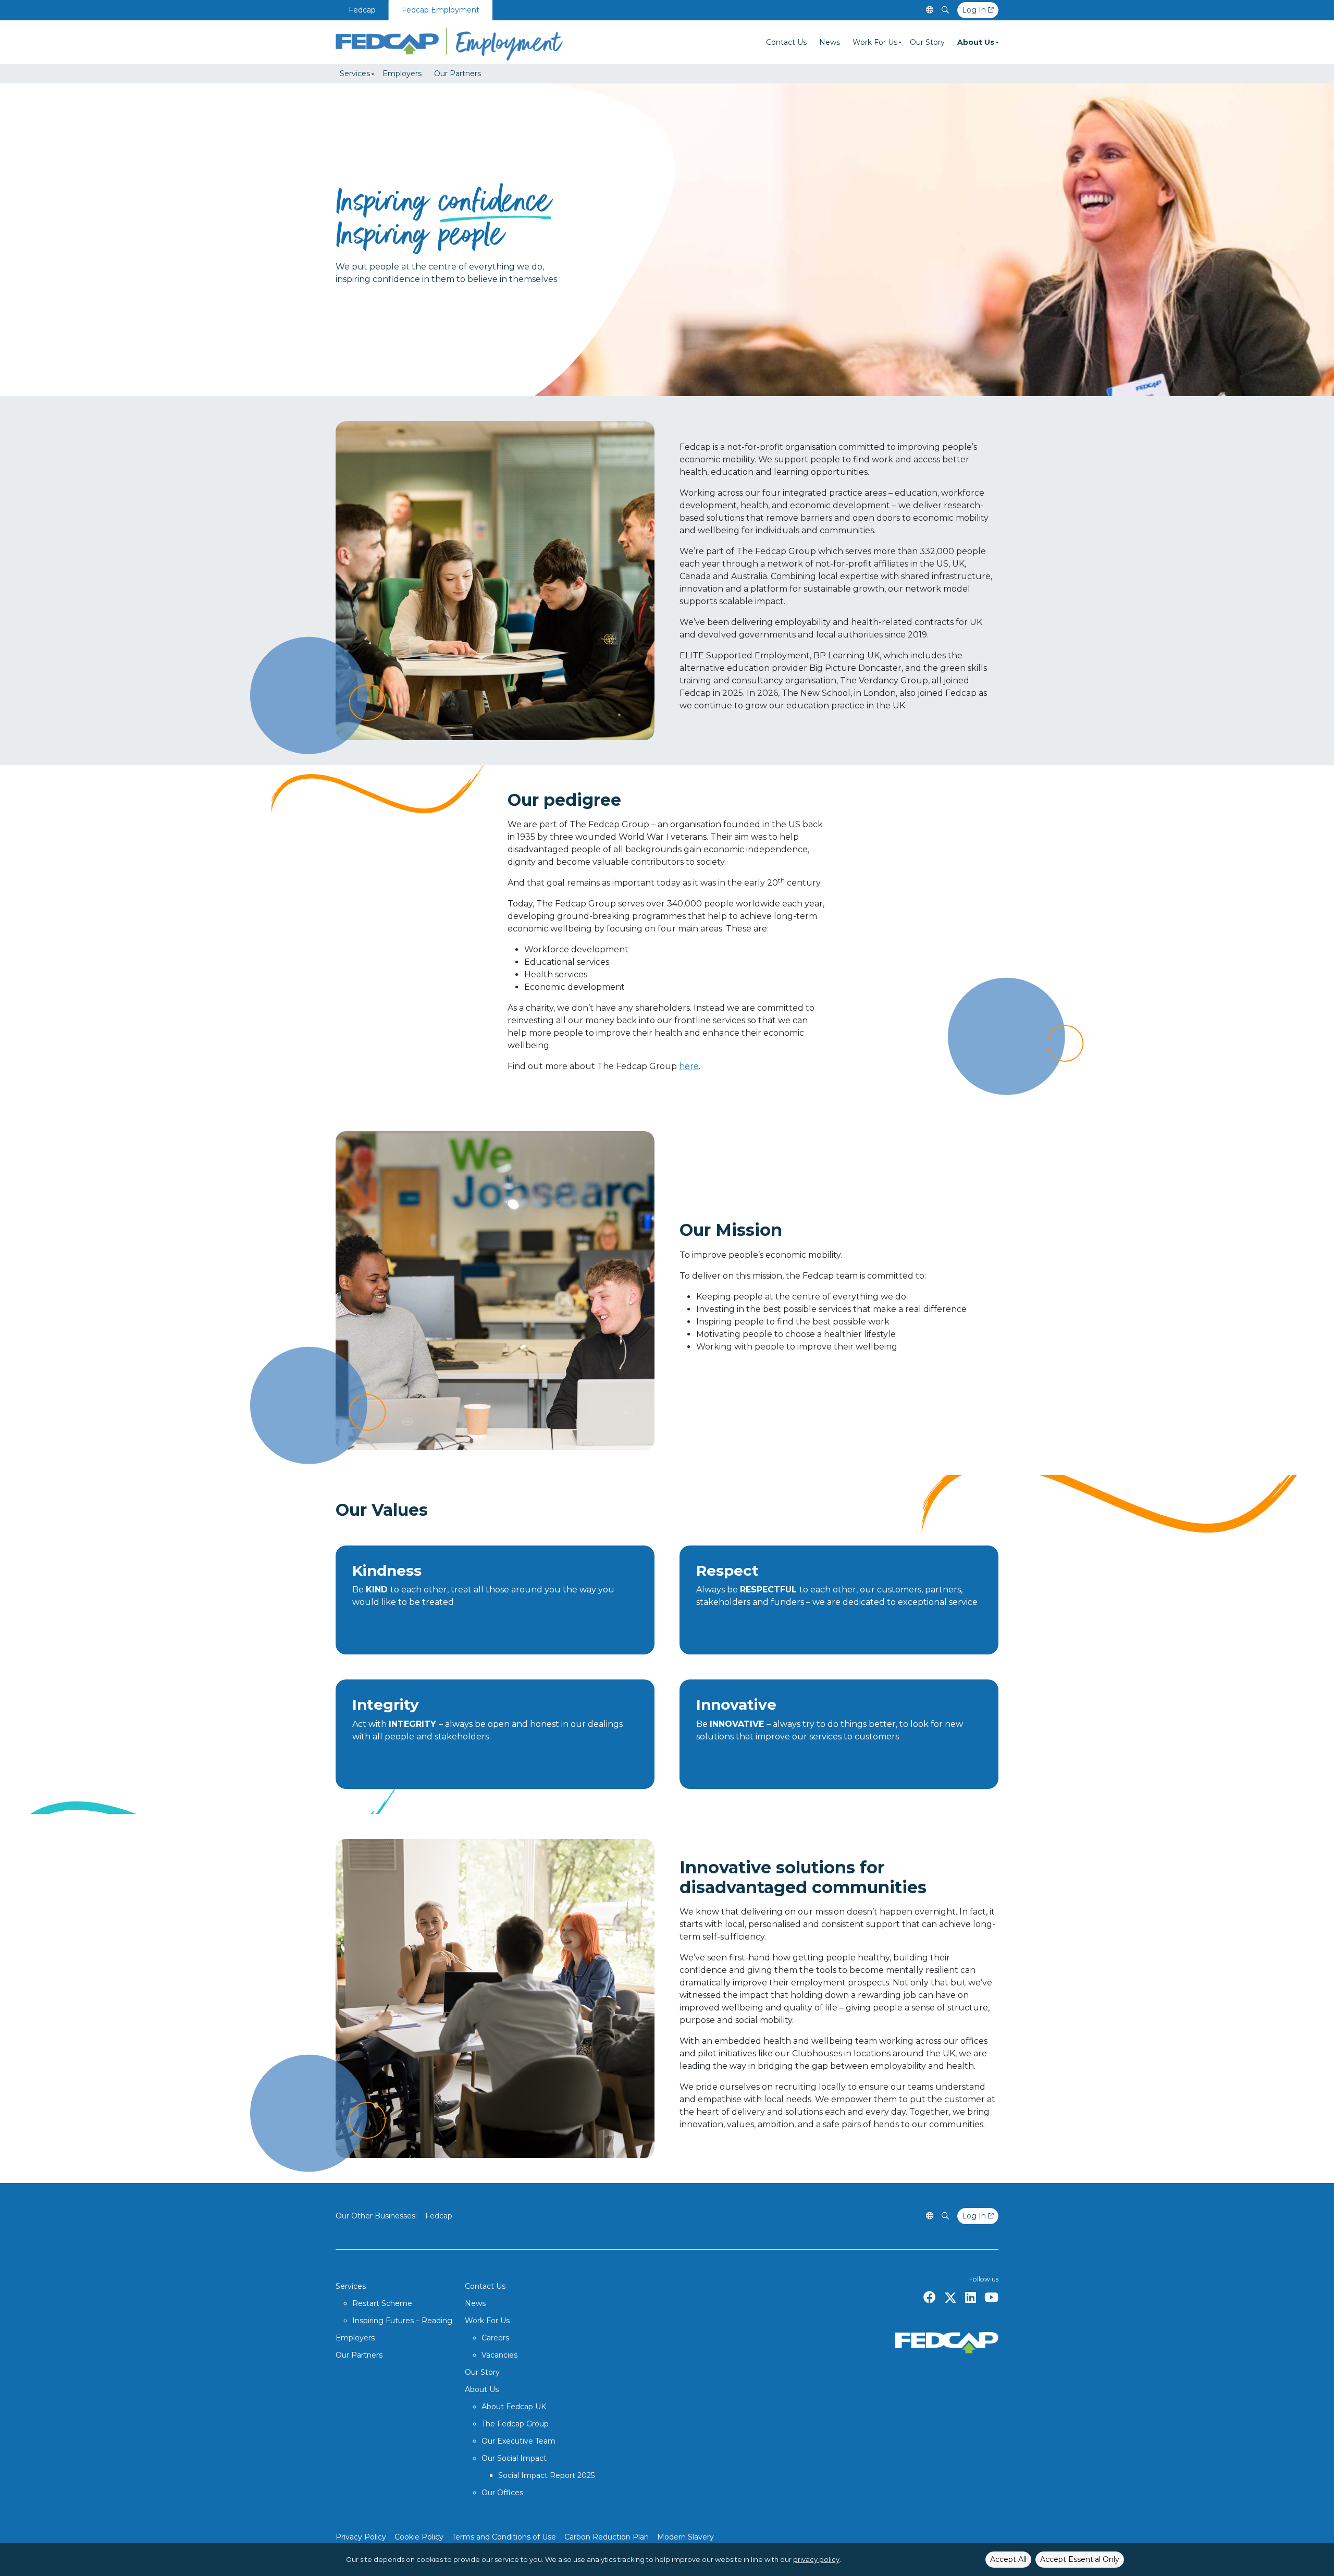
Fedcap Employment (441, 10)
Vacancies (499, 2355)
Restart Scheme (382, 2303)
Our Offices (502, 2493)
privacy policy (816, 2560)
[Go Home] (449, 42)
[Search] (945, 10)
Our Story (927, 42)
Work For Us (875, 42)
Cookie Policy (419, 2537)
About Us (976, 42)
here (689, 1066)
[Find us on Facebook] (930, 2298)
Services (355, 73)
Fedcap (362, 10)
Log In (975, 10)
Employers (402, 73)
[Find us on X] (950, 2298)
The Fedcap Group (515, 2424)
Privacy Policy (361, 2537)
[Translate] (930, 10)
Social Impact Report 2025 (546, 2475)
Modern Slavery (685, 2537)
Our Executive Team (518, 2441)
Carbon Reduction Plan (607, 2537)
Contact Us (786, 42)
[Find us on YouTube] (991, 2298)
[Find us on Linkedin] (971, 2298)
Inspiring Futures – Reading (402, 2321)
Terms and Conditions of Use (504, 2537)
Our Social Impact (514, 2458)
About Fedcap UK (514, 2407)
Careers (495, 2338)
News (830, 42)
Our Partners (458, 73)
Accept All (1008, 2559)
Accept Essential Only (1080, 2559)
